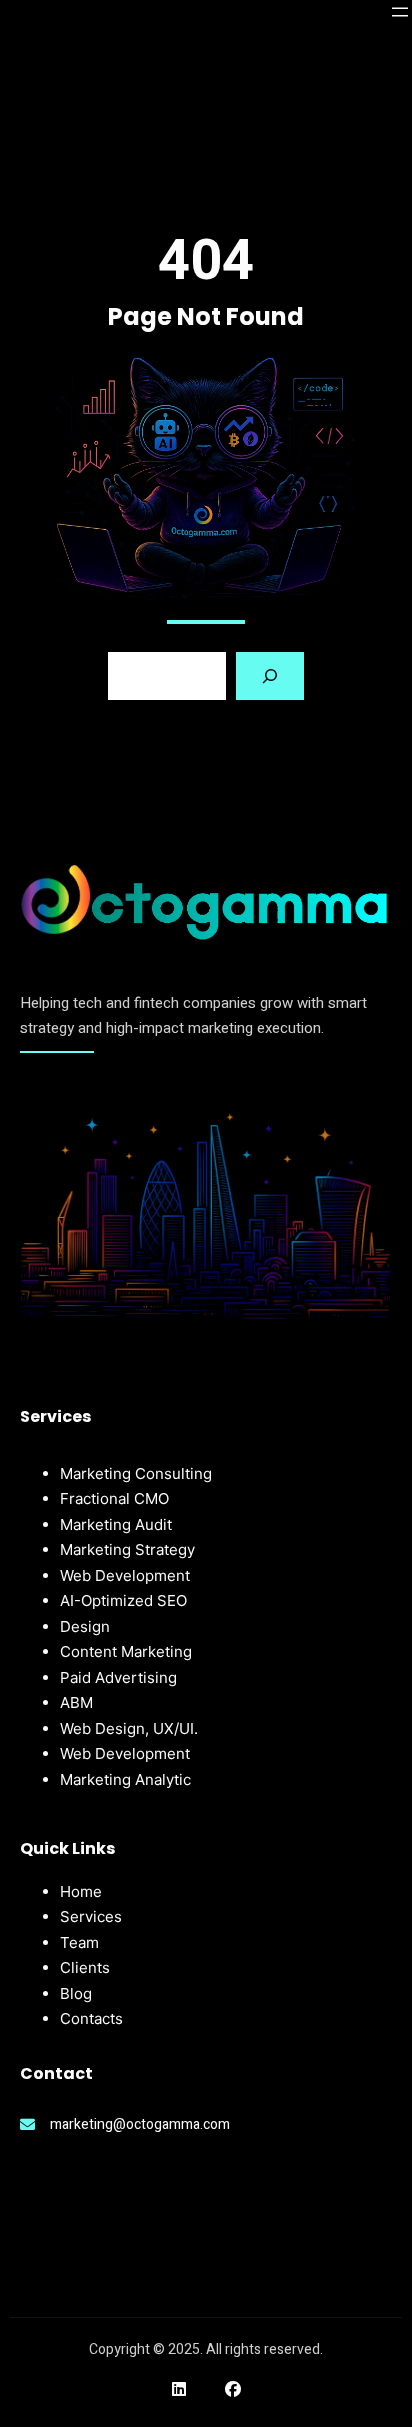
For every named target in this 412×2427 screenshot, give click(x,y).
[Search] (270, 676)
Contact (87, 2018)
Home (81, 1891)
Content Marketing (126, 1651)
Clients (85, 1967)
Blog (76, 1993)
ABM (76, 1702)
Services (91, 1916)
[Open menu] (400, 12)
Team (79, 1942)
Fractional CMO (114, 1498)
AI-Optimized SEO (123, 1600)
